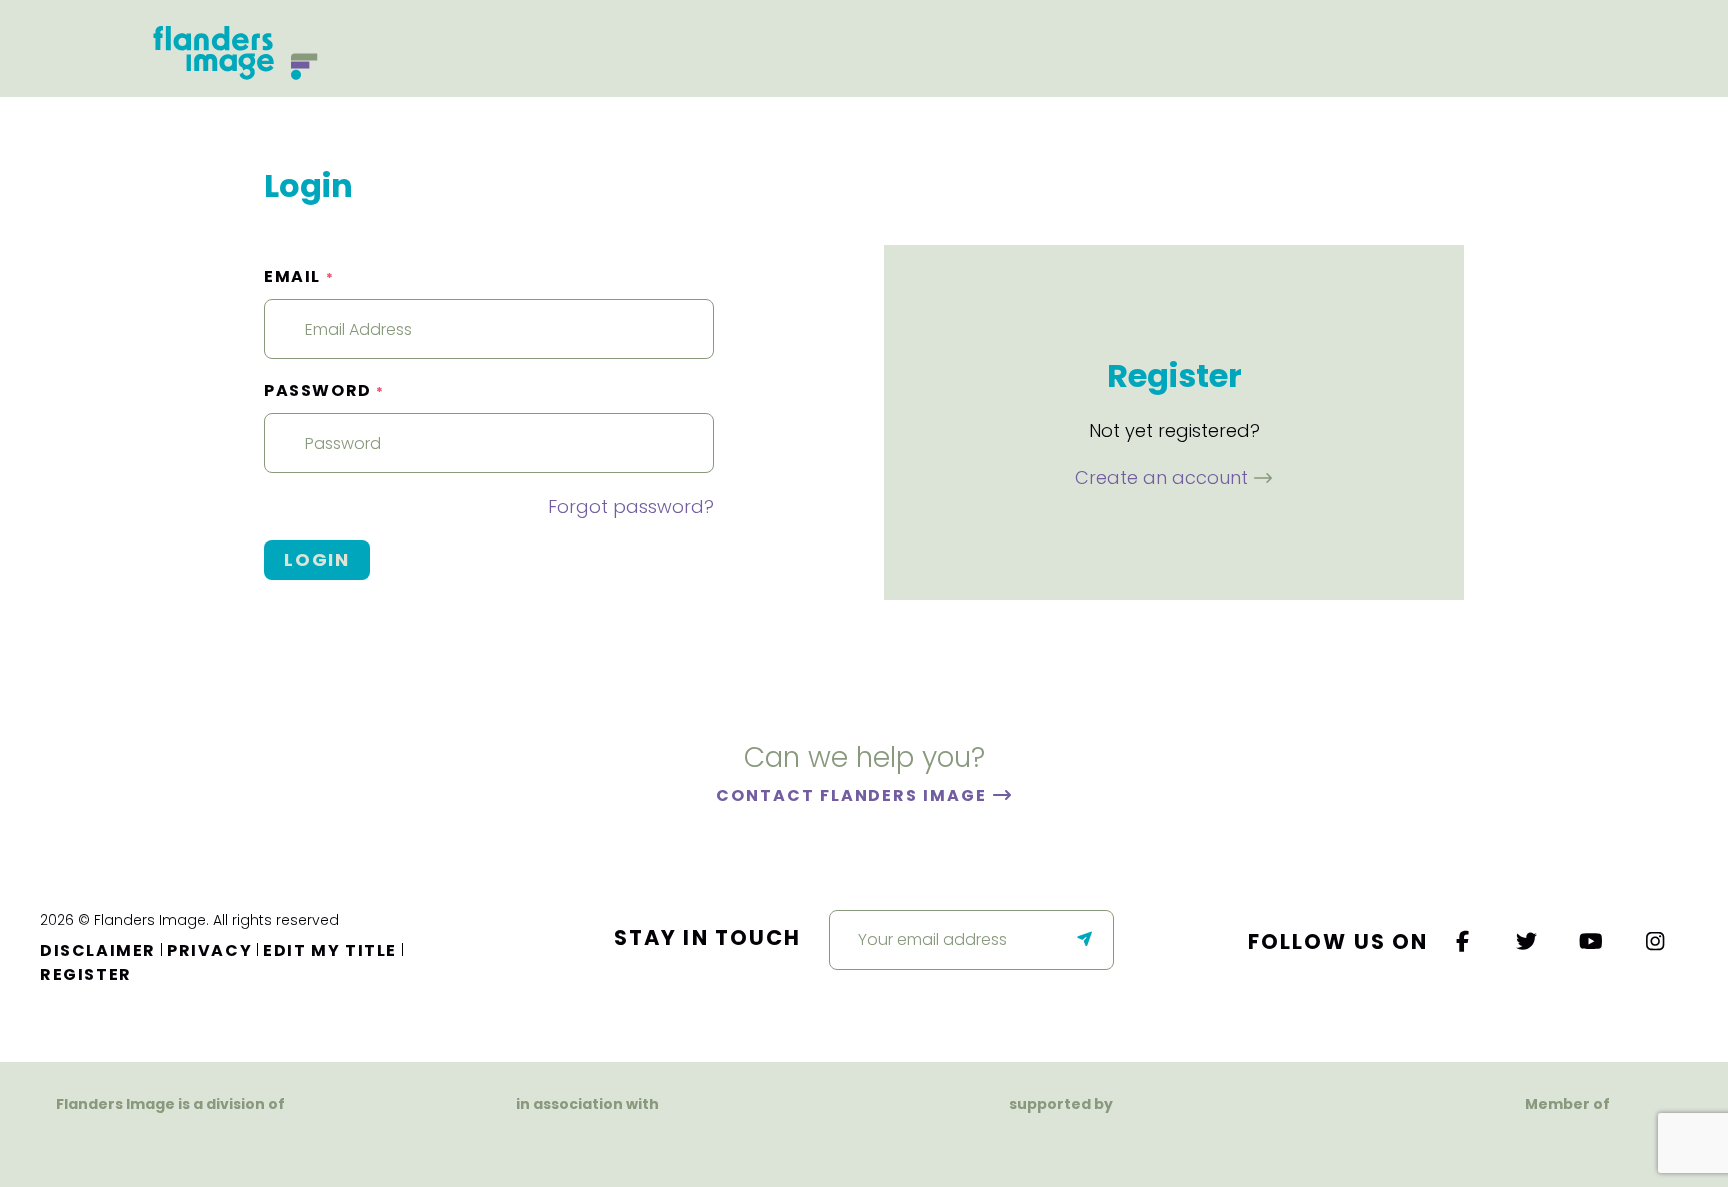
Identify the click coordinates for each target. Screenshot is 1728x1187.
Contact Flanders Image (853, 795)
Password (324, 390)
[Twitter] (1528, 941)
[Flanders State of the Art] (991, 1142)
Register (86, 974)
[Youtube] (1592, 941)
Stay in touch (707, 937)
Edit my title (330, 950)
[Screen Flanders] (587, 1142)
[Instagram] (1656, 941)
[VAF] (171, 1142)
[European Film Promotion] (1567, 1142)
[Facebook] (1463, 941)
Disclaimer (98, 950)
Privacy (209, 950)
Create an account (1164, 477)
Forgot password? (631, 506)
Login (317, 559)
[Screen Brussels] (1164, 1142)
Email (299, 276)
